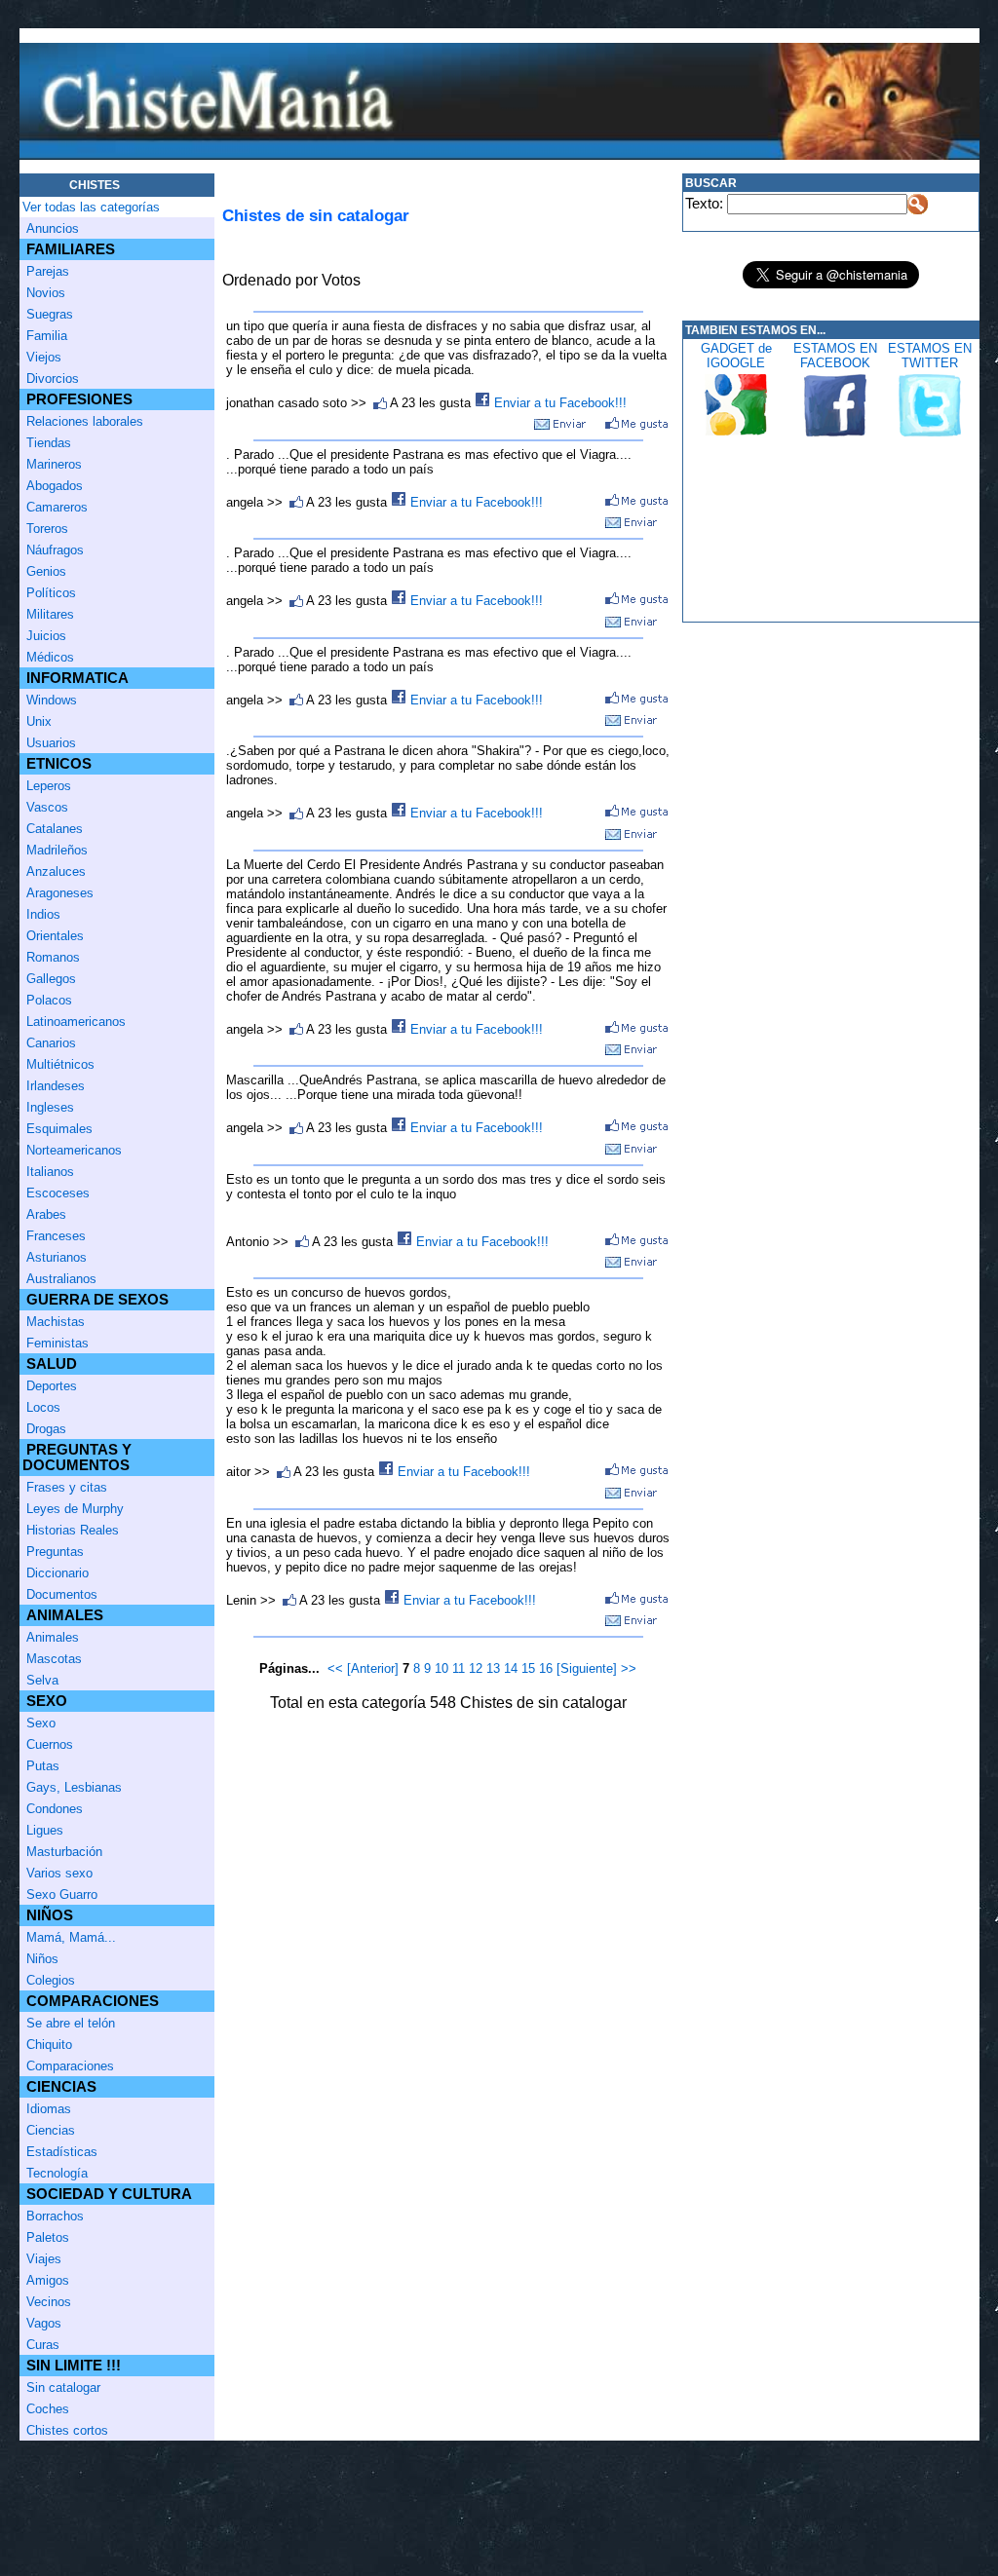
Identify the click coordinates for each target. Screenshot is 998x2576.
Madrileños (57, 850)
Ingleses (50, 1107)
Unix (39, 721)
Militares (50, 614)
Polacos (49, 1000)
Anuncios (53, 228)
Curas (43, 2345)
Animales (53, 1637)
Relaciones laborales (85, 421)
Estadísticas (62, 2152)
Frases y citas (67, 1487)
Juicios (46, 636)
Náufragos (55, 550)
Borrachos (55, 2216)
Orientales (55, 936)
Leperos (49, 786)
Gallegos (51, 979)
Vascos (47, 807)
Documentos (62, 1594)
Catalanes (55, 829)
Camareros (57, 507)
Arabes (46, 1214)
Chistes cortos (67, 2430)
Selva (42, 1680)
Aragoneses (60, 893)
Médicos (50, 657)
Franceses (56, 1236)
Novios (46, 293)
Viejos (44, 357)
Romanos (53, 957)
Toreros (47, 529)
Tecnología (57, 2173)
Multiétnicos (60, 1064)
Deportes (52, 1386)
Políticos (51, 593)
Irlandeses (56, 1086)
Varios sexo (59, 1873)
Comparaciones (70, 2066)
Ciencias (51, 2130)
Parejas (48, 271)
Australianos (61, 1279)
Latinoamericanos (76, 1022)
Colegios (51, 1980)
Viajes (44, 2259)
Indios (43, 914)
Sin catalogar (63, 2387)
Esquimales (59, 1129)
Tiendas (49, 443)
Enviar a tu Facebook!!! (558, 403)
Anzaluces (56, 871)
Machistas (56, 1322)
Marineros (54, 464)
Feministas (58, 1343)
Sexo (41, 1723)
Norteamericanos (74, 1150)
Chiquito (49, 2045)
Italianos (50, 1172)
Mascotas (54, 1659)
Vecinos (49, 2302)
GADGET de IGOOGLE (736, 356)
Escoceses (58, 1193)
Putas (43, 1766)
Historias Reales (73, 1530)
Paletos (48, 2237)
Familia (47, 336)
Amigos (48, 2280)
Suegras (50, 314)
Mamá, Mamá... (71, 1937)
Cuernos (50, 1744)
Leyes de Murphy (75, 1509)
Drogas (46, 1429)
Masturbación (64, 1852)
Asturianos (57, 1257)
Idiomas (49, 2109)
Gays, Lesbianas (74, 1787)
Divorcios (53, 379)
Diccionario (58, 1573)
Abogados (55, 486)
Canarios (51, 1043)
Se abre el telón (71, 2023)
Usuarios (51, 743)
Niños (42, 1959)
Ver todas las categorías (91, 207)
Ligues (45, 1830)
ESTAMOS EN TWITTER (930, 356)
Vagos (44, 2323)
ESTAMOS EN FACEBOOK (835, 356)
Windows (52, 700)
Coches (48, 2409)
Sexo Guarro (62, 1894)
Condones (55, 1809)
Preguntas (55, 1552)
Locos (43, 1407)
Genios (46, 571)
